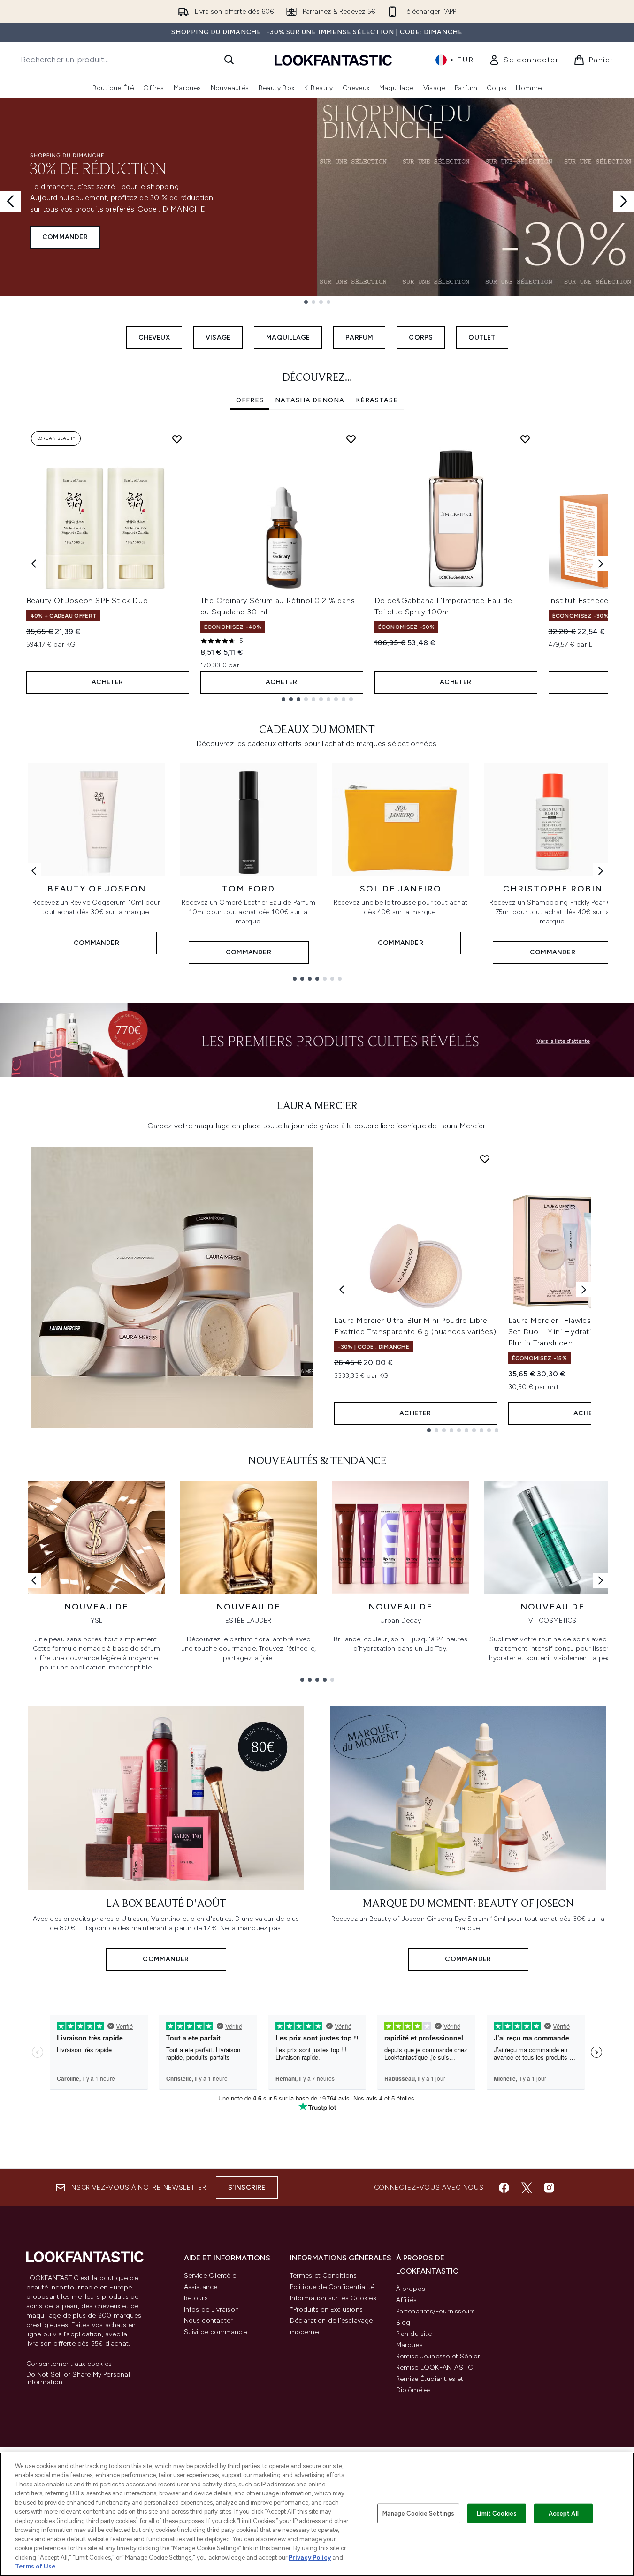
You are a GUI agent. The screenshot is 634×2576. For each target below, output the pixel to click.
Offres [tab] (250, 400)
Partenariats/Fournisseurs (436, 2311)
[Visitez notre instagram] (549, 2188)
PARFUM (359, 337)
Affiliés (407, 2300)
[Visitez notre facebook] (504, 2188)
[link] (523, 60)
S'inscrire (247, 2187)
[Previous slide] (10, 201)
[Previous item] (34, 564)
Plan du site (414, 2334)
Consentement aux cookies (69, 2364)
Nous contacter (209, 2321)
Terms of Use (35, 2566)
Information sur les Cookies (333, 2298)
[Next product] (584, 1290)
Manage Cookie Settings (418, 2513)
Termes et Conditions (324, 2276)
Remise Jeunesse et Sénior (438, 2356)
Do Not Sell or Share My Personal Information (78, 2379)
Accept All (564, 2513)
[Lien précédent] (34, 871)
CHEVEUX (154, 337)
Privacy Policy (310, 2557)
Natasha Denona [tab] (310, 400)
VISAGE (218, 337)
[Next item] (601, 564)
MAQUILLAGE (288, 337)
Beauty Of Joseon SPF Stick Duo (87, 601)
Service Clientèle (210, 2276)
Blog (403, 2323)
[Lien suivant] (601, 871)
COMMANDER (65, 237)
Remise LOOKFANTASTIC (435, 2368)
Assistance (201, 2287)
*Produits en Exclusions (327, 2309)
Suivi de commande (215, 2332)
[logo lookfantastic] (333, 60)
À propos (411, 2289)
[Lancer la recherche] (229, 60)
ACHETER (107, 682)
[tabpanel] (317, 564)
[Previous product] (342, 1290)
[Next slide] (624, 201)
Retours (196, 2298)
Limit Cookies (497, 2513)
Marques (409, 2345)
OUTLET (482, 337)
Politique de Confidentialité (332, 2287)
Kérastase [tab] (377, 400)
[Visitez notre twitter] (527, 2188)
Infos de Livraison (212, 2309)
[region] (317, 2514)
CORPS (421, 337)
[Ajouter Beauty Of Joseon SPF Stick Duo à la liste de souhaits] (177, 439)
